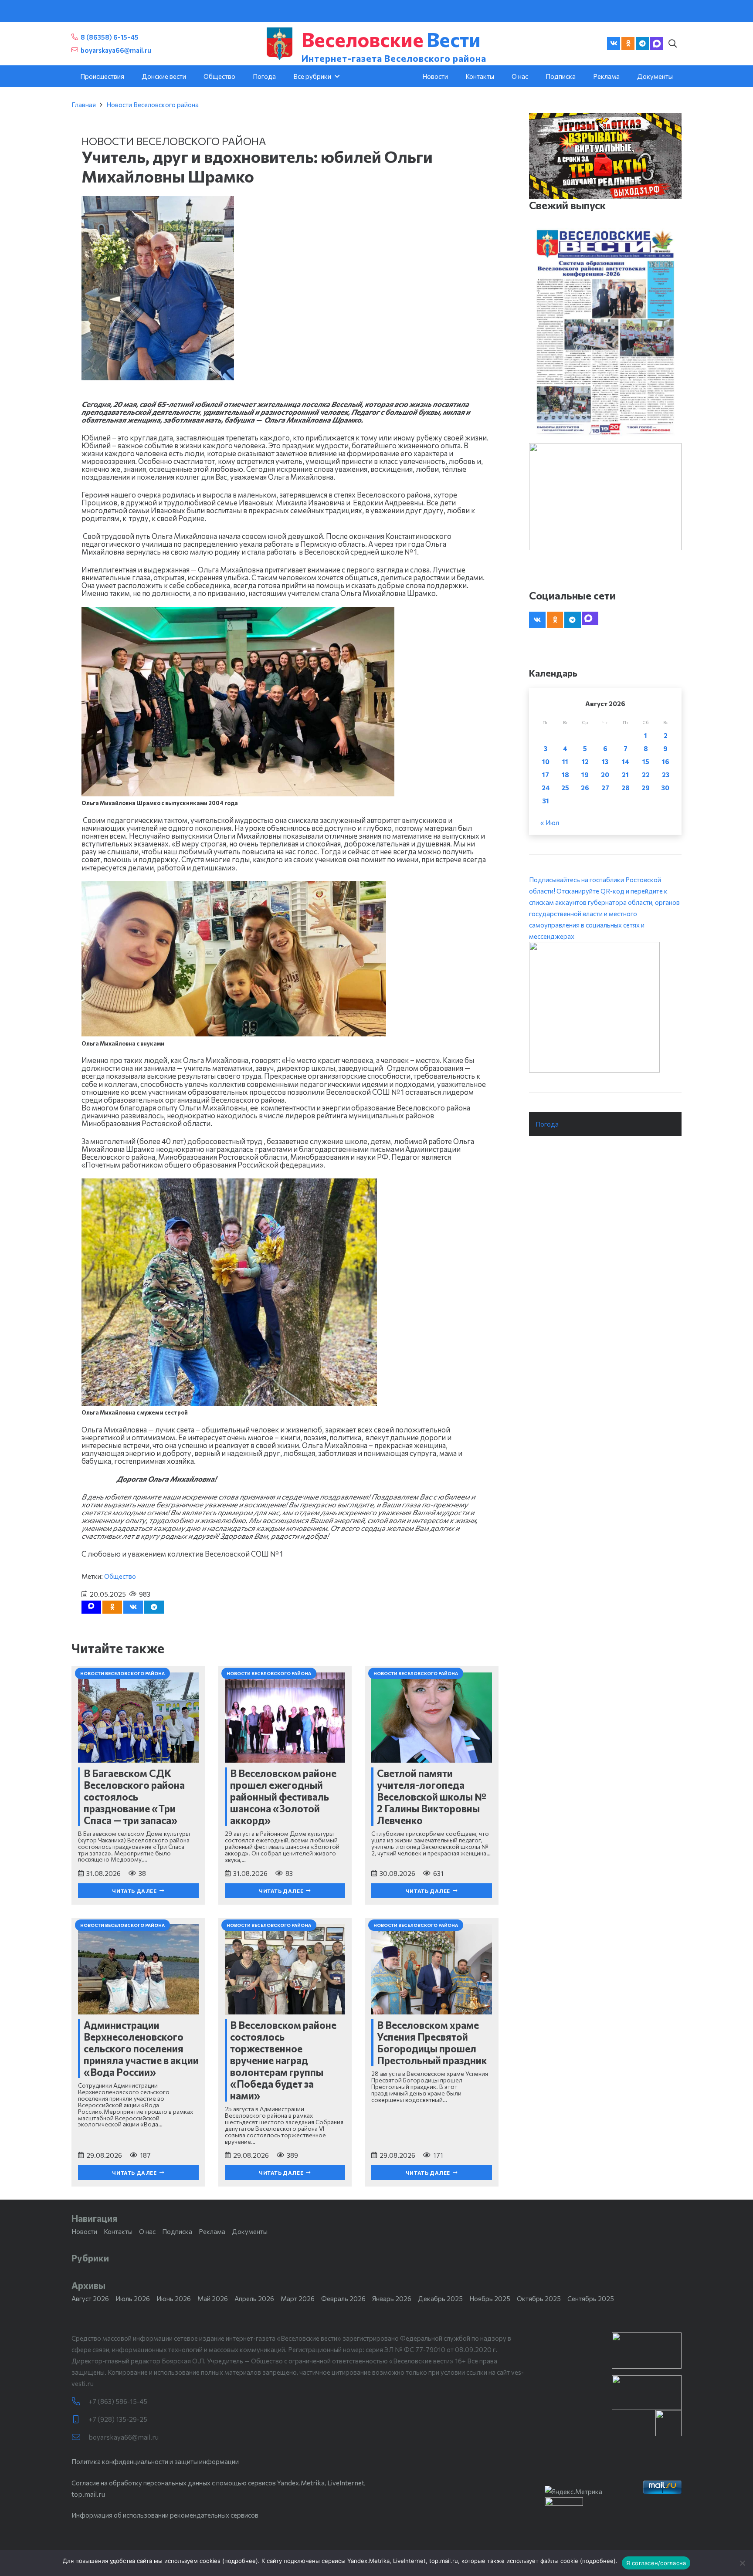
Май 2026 (213, 2298)
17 (546, 775)
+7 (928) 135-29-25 (118, 2419)
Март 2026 (298, 2298)
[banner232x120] (647, 2351)
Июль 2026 (133, 2298)
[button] (672, 44)
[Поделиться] (133, 1607)
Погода (547, 1124)
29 (646, 788)
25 (565, 788)
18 (565, 775)
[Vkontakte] (614, 44)
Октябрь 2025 (539, 2298)
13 (605, 762)
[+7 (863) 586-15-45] (80, 2402)
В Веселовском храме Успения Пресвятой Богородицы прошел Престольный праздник (432, 2043)
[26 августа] (605, 332)
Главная (84, 105)
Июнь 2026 (174, 2298)
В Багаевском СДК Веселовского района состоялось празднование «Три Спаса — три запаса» (134, 1797)
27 (605, 788)
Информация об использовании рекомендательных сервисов (165, 2515)
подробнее (240, 2561)
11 (565, 762)
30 (665, 788)
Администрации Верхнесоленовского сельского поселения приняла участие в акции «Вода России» (141, 2048)
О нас (147, 2231)
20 (605, 775)
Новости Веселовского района (153, 105)
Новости (84, 2231)
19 (585, 775)
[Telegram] (642, 44)
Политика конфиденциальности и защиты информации (155, 2461)
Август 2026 (90, 2298)
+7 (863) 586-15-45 (118, 2401)
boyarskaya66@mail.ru (124, 2437)
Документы (250, 2231)
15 (646, 762)
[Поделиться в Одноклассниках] (112, 1607)
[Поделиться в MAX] (91, 1607)
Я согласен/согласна (656, 2563)
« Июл (550, 823)
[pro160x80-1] (647, 2393)
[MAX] (657, 44)
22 (646, 775)
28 (626, 788)
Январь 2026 (392, 2298)
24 (546, 788)
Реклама (212, 2231)
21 (625, 775)
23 (666, 775)
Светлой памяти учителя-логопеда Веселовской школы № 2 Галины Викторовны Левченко (432, 1797)
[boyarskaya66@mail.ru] (80, 2437)
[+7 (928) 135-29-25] (80, 2419)
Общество (120, 1576)
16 (666, 762)
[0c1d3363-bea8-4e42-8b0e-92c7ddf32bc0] (605, 1007)
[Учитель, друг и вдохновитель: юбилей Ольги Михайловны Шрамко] (158, 202)
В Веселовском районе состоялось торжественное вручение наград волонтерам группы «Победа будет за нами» (283, 2060)
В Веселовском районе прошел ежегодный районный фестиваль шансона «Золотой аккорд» (283, 1797)
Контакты (118, 2231)
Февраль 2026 (343, 2298)
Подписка (177, 2231)
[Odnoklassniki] (628, 44)
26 (585, 788)
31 (546, 801)
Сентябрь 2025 (591, 2298)
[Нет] (742, 2563)
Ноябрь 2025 (490, 2298)
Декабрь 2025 (440, 2298)
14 (626, 762)
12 (585, 762)
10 (546, 762)
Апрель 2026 (254, 2298)
